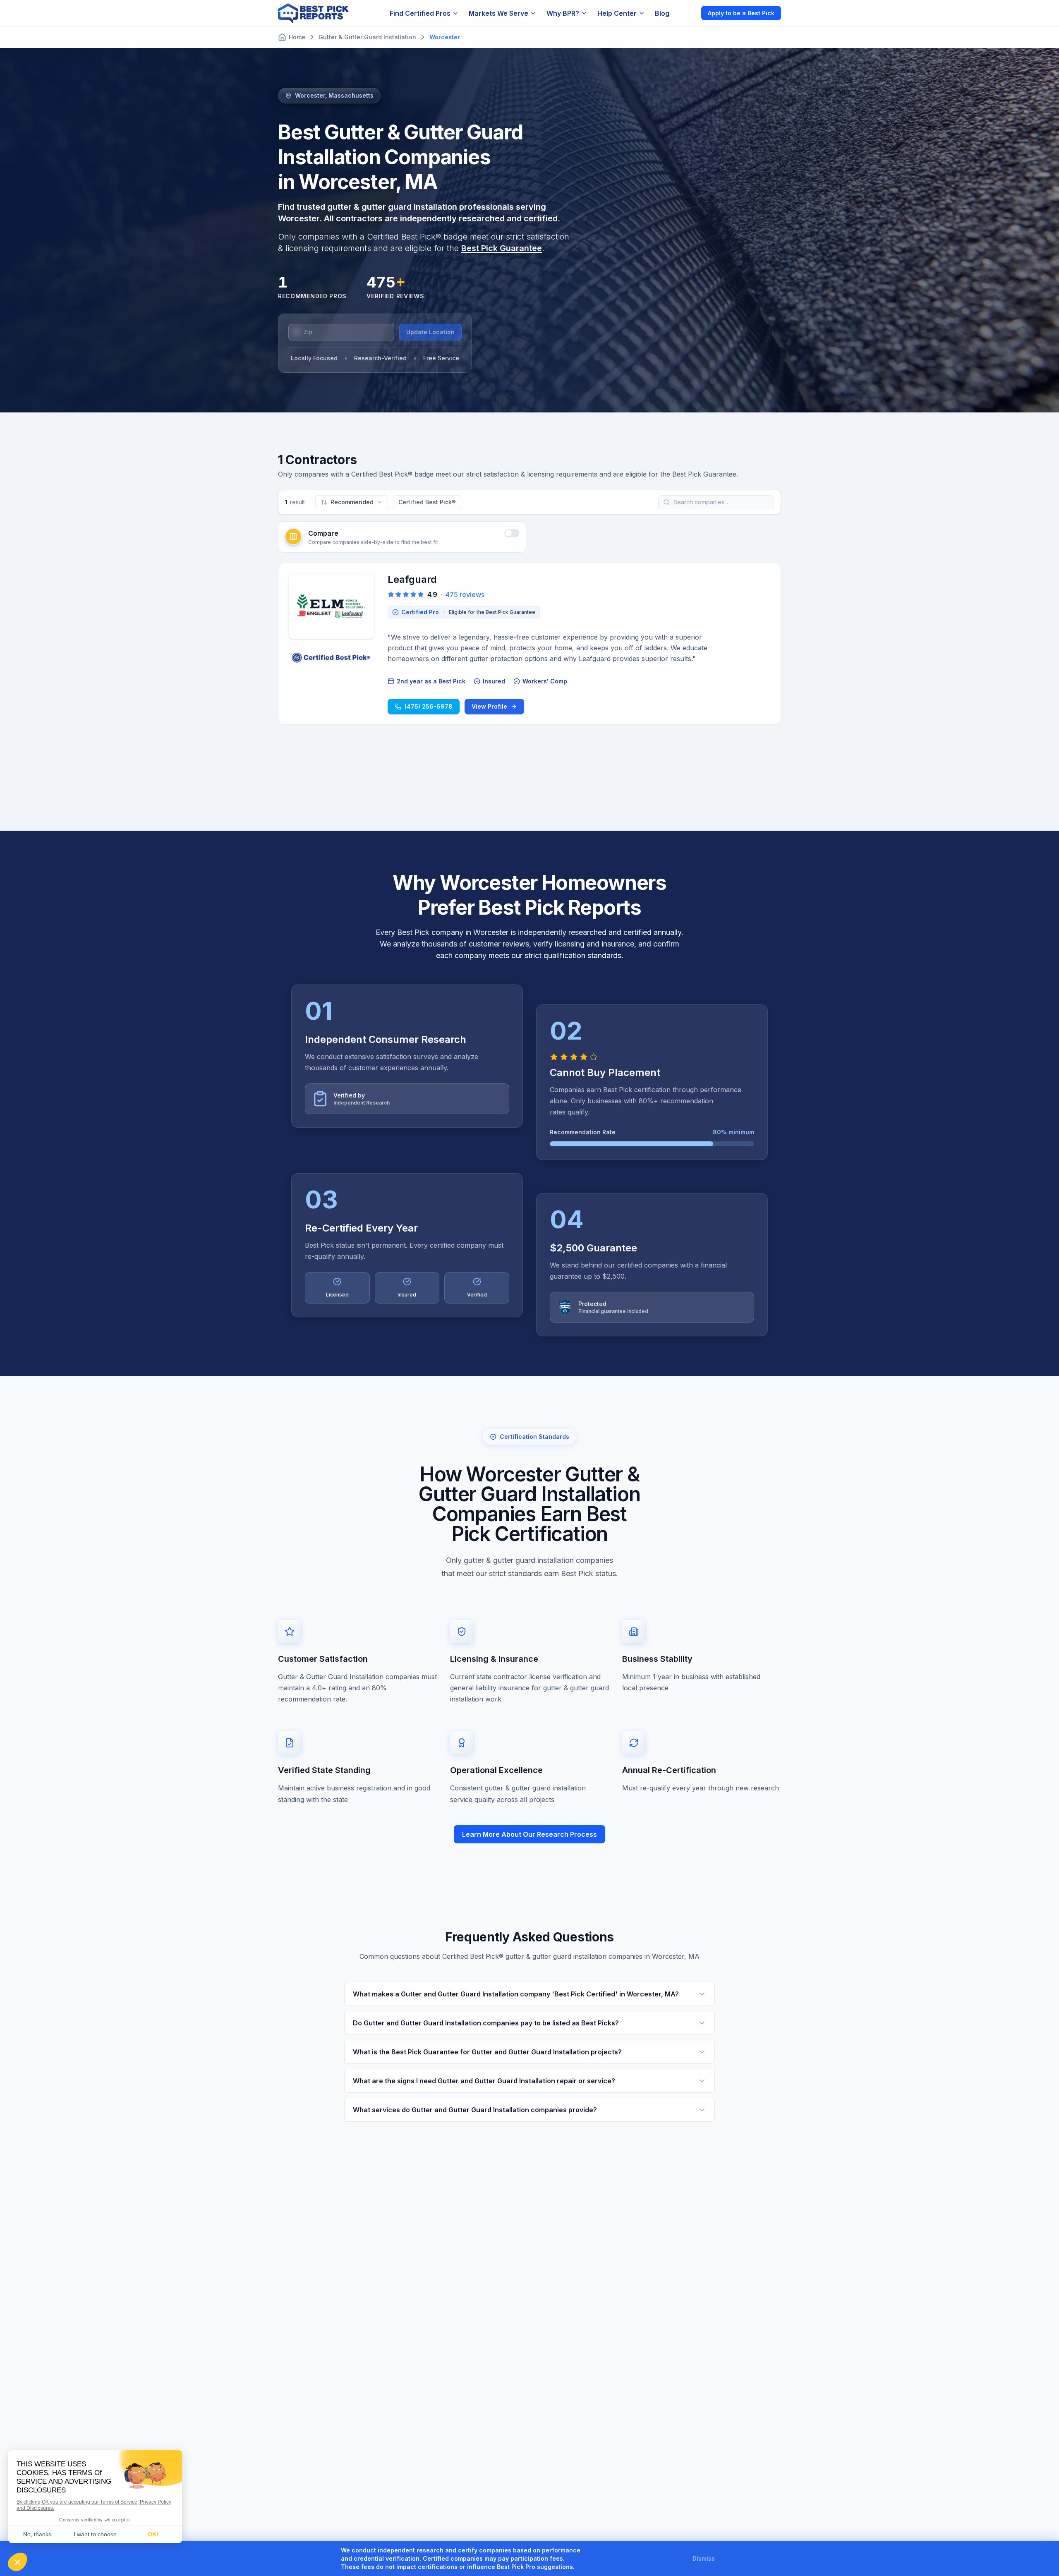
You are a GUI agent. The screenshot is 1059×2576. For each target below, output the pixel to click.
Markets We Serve (498, 13)
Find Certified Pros (420, 13)
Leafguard (412, 579)
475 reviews (465, 594)
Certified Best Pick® (427, 502)
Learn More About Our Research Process (529, 1834)
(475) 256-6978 (429, 706)
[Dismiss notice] (725, 2559)
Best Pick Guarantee (502, 248)
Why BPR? (563, 13)
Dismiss (704, 2558)
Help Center (617, 13)
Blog (662, 13)
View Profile (489, 706)
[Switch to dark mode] (688, 13)
